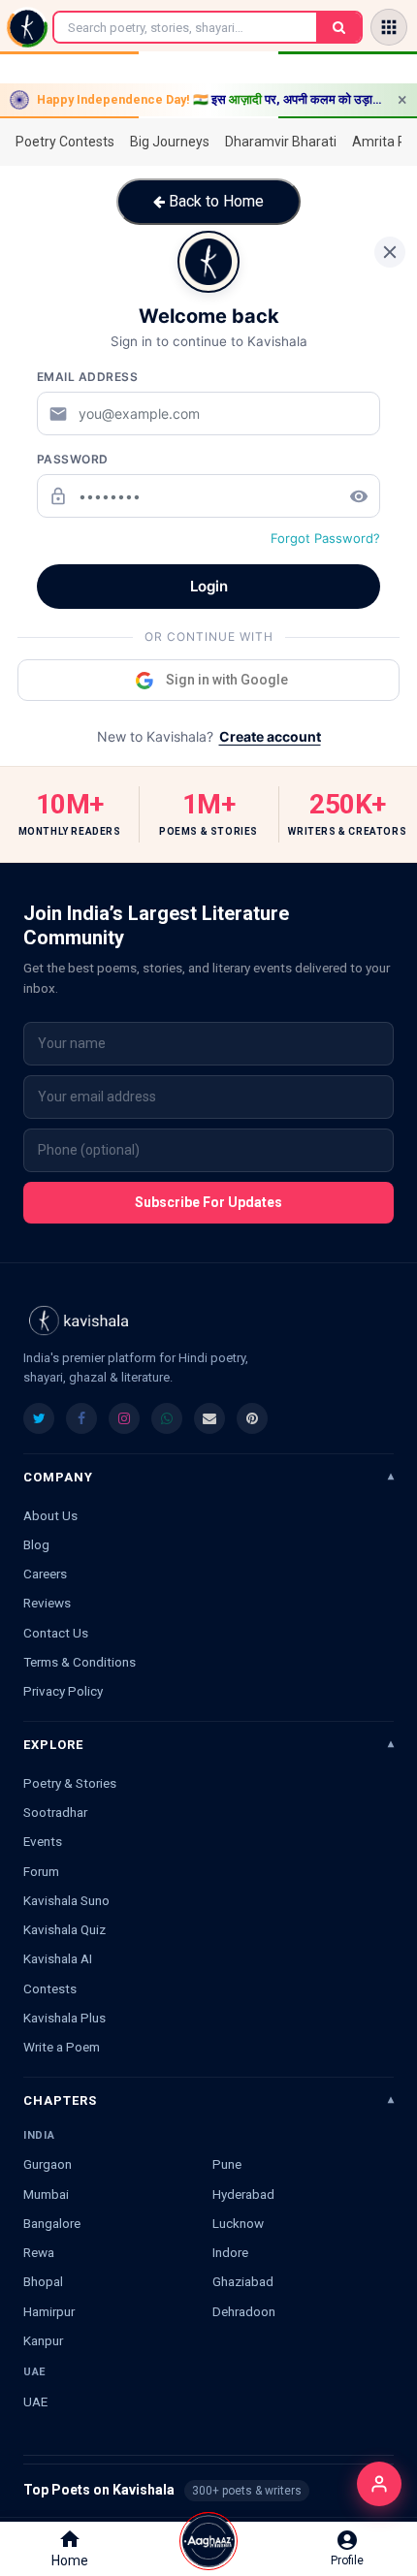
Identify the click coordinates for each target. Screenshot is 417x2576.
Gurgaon (48, 2164)
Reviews (47, 1603)
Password (73, 459)
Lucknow (238, 2223)
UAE (35, 2401)
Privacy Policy (63, 1691)
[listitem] (39, 1418)
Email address (88, 377)
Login (209, 586)
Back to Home (214, 201)
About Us (50, 1515)
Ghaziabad (243, 2281)
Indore (230, 2252)
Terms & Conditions (80, 1662)
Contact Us (56, 1633)
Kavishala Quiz (64, 1929)
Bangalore (52, 2223)
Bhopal (43, 2281)
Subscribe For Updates (208, 1202)
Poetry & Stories (70, 1783)
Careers (45, 1574)
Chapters (60, 2100)
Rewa (39, 2252)
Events (43, 1841)
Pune (227, 2164)
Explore (53, 1745)
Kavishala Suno (66, 1900)
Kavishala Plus (64, 2018)
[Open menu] (389, 27)
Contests (50, 1988)
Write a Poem (62, 2047)
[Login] (379, 2484)
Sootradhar (55, 1812)
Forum (41, 1871)
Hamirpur (49, 2311)
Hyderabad (243, 2194)
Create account (270, 736)
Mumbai (46, 2194)
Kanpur (43, 2340)
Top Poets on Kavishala (208, 2490)
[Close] (390, 252)
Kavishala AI (58, 1958)
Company (58, 1477)
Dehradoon (244, 2311)
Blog (36, 1544)
